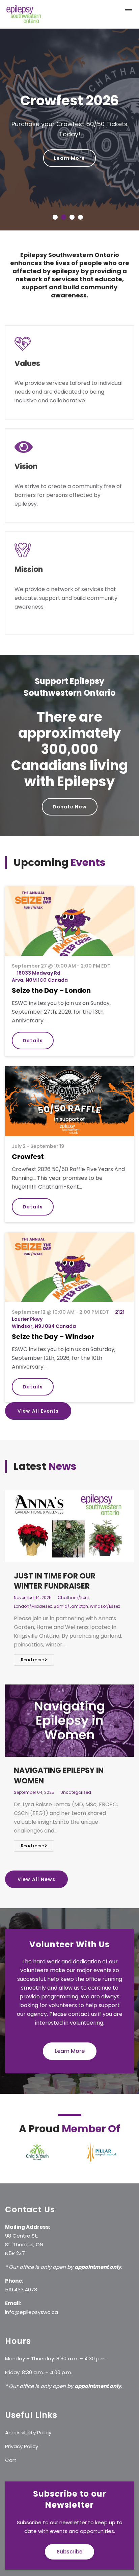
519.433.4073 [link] (21, 2273)
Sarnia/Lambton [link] (71, 1590)
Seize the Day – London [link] (51, 974)
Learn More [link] (69, 158)
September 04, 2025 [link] (34, 1776)
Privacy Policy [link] (22, 2430)
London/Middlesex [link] (33, 1590)
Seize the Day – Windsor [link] (53, 1320)
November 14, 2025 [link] (33, 1581)
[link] (24, 14)
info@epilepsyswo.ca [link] (32, 2296)
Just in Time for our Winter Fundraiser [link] (55, 1565)
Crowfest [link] (28, 1140)
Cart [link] (11, 2444)
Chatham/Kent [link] (73, 1581)
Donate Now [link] (70, 791)
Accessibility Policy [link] (28, 2416)
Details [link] (33, 1024)
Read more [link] (33, 1644)
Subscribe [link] (69, 2535)
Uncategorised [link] (76, 1776)
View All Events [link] (38, 1395)
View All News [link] (36, 1863)
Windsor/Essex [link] (105, 1590)
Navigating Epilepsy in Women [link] (59, 1759)
